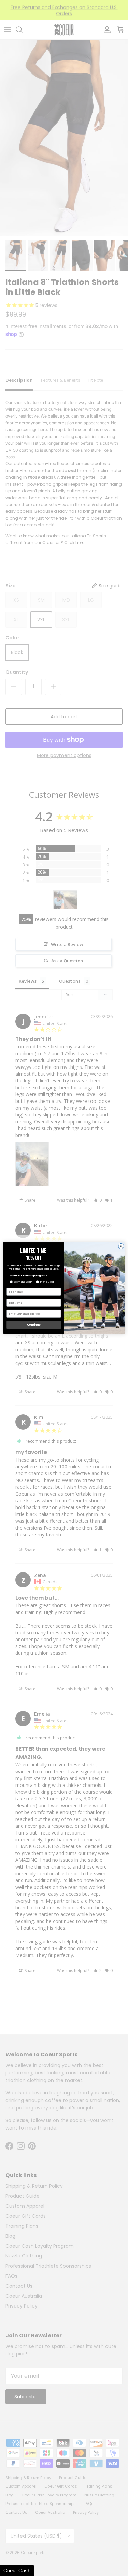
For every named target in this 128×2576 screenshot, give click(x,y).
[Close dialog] (121, 1246)
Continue (33, 1325)
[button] (17, 2570)
